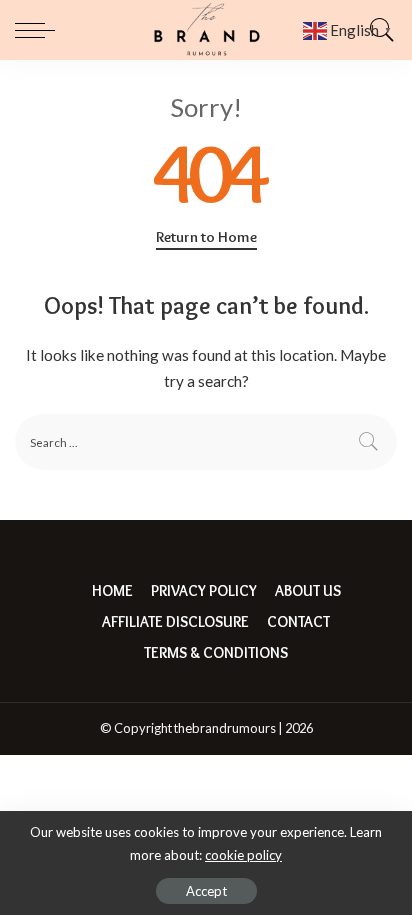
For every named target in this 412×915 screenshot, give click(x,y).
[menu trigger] (40, 30)
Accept (206, 891)
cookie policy (243, 855)
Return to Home (206, 237)
